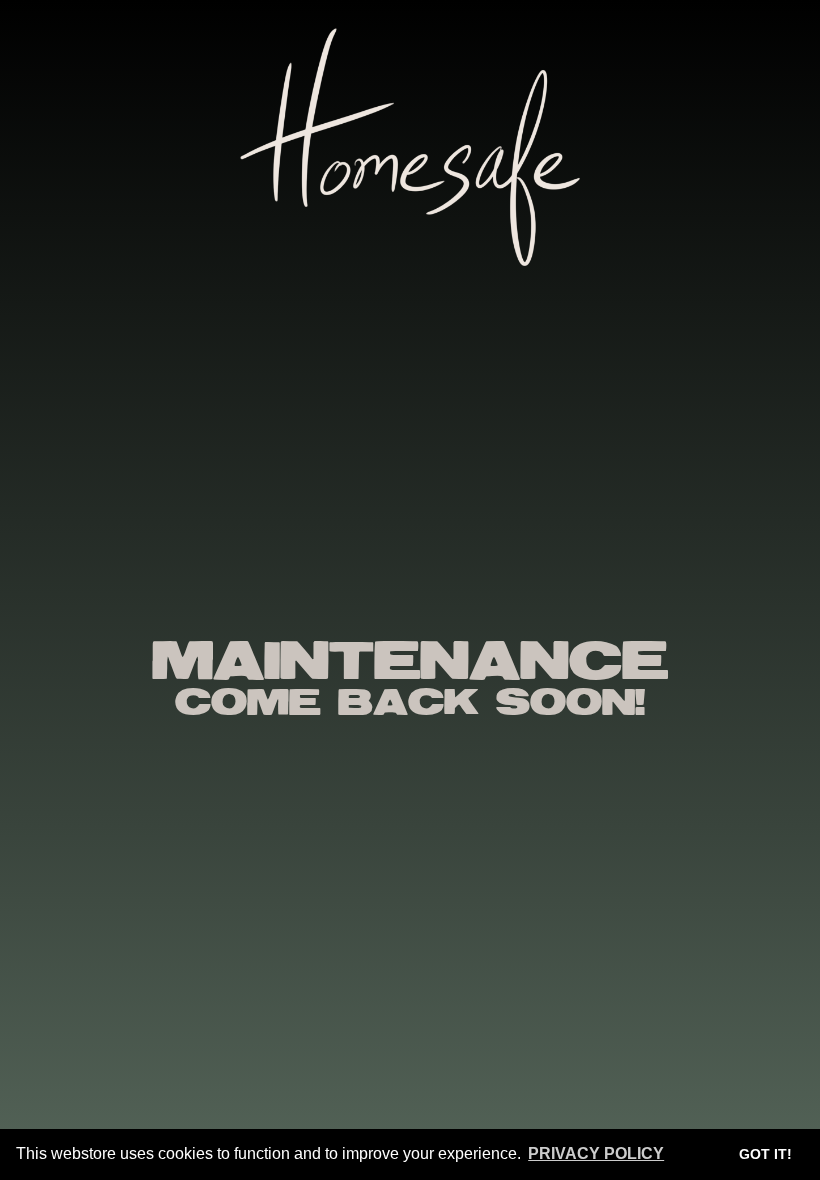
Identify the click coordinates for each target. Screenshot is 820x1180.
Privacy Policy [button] (596, 1153)
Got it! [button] (765, 1154)
